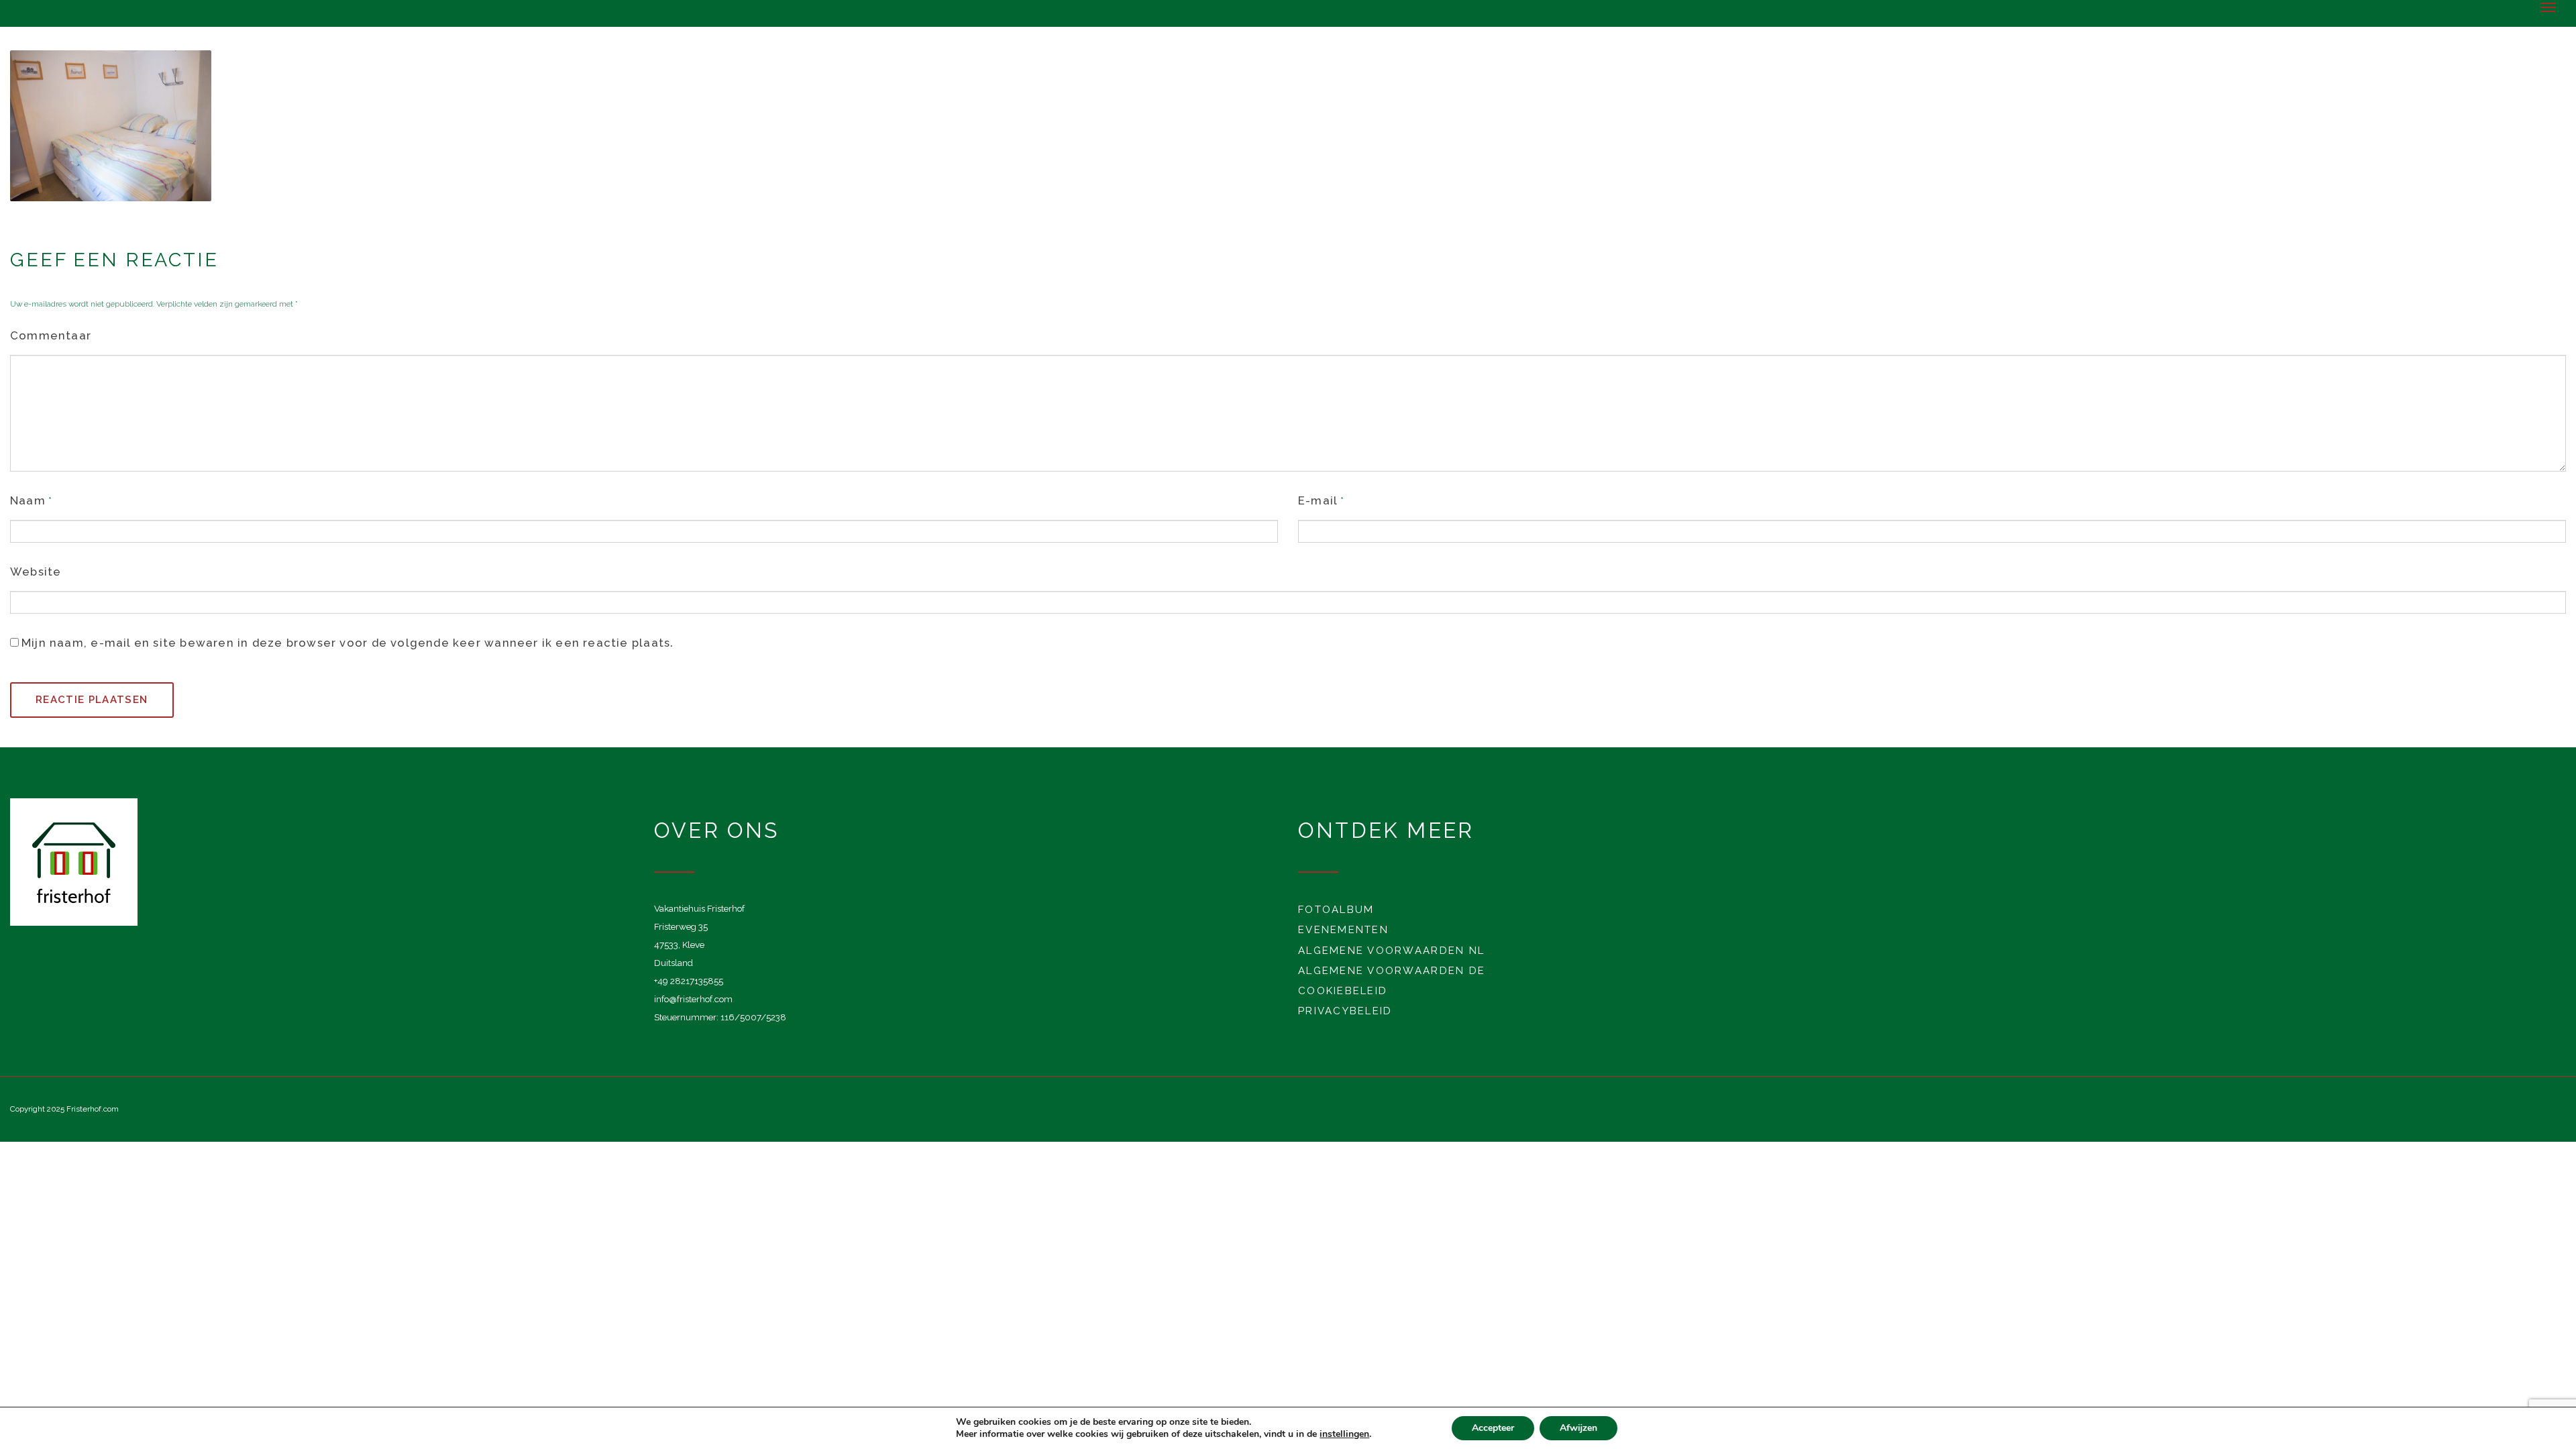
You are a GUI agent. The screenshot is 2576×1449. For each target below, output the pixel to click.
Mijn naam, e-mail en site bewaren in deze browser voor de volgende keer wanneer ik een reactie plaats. (347, 643)
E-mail (1318, 500)
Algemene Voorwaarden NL (1391, 951)
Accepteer (1493, 1428)
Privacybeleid (1345, 1011)
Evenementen (1343, 930)
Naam (28, 500)
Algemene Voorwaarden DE (1392, 971)
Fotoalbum (1336, 910)
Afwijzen (1578, 1428)
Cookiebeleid (1343, 991)
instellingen (1344, 1434)
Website (36, 572)
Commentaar (51, 335)
